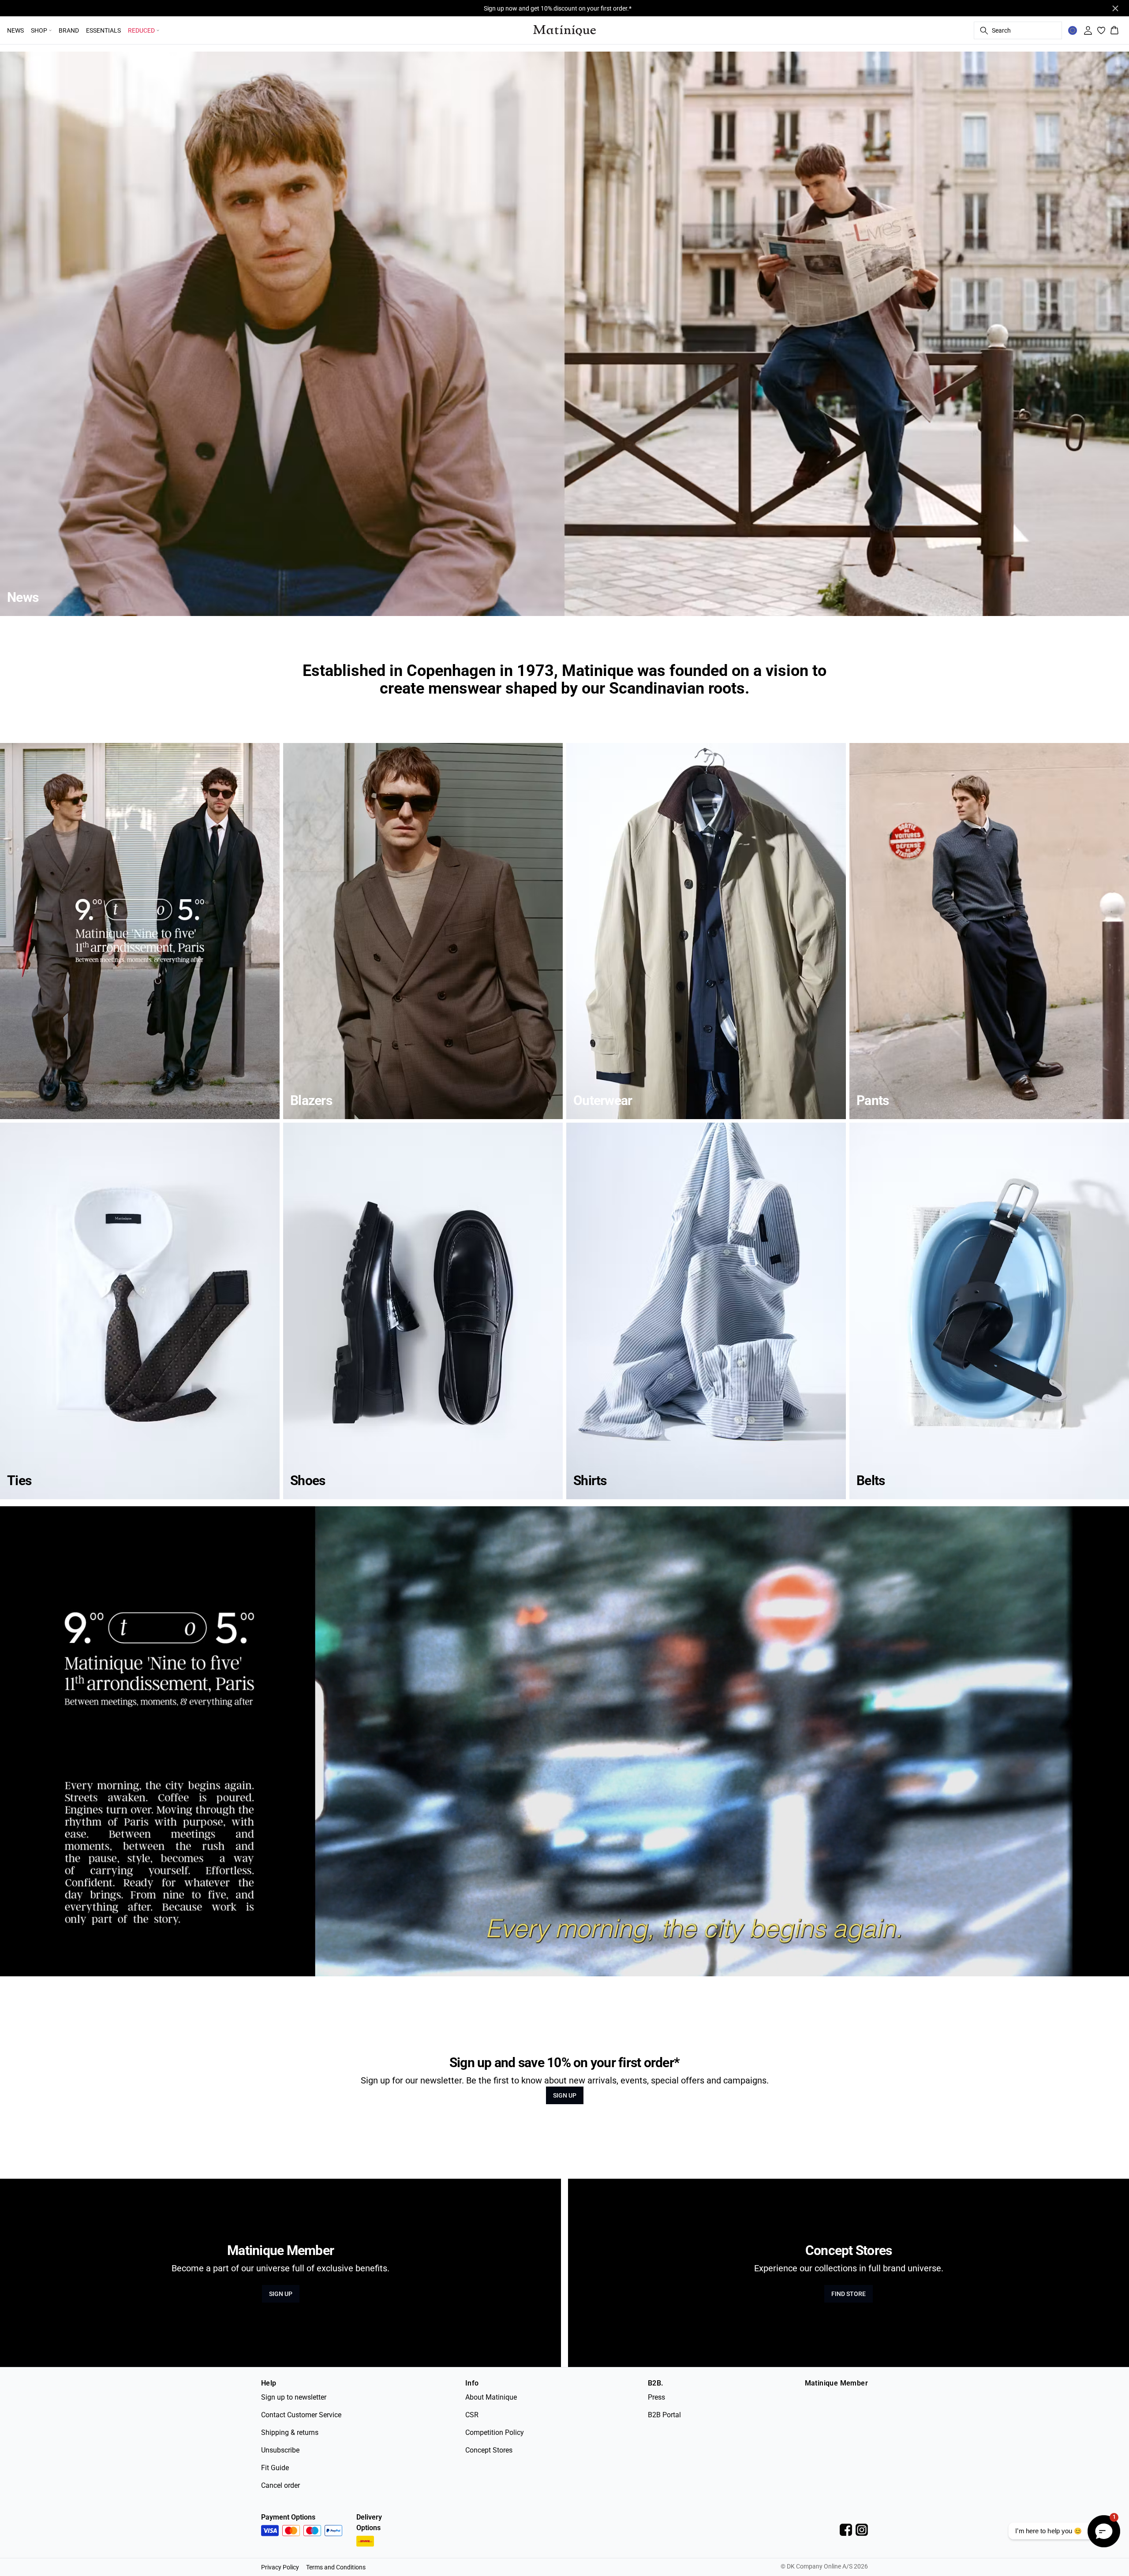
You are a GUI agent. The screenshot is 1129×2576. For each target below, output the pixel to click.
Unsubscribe (280, 2450)
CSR (472, 2415)
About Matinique (491, 2397)
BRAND (69, 30)
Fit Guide (275, 2468)
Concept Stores (489, 2450)
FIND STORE (849, 2294)
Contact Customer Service (301, 2415)
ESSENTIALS (103, 30)
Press (656, 2397)
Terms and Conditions (336, 2567)
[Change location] (1073, 30)
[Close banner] (1115, 8)
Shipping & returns (290, 2432)
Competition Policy (495, 2432)
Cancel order (280, 2485)
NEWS (15, 30)
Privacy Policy (280, 2567)
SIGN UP (565, 2095)
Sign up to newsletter (294, 2397)
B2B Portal (664, 2415)
